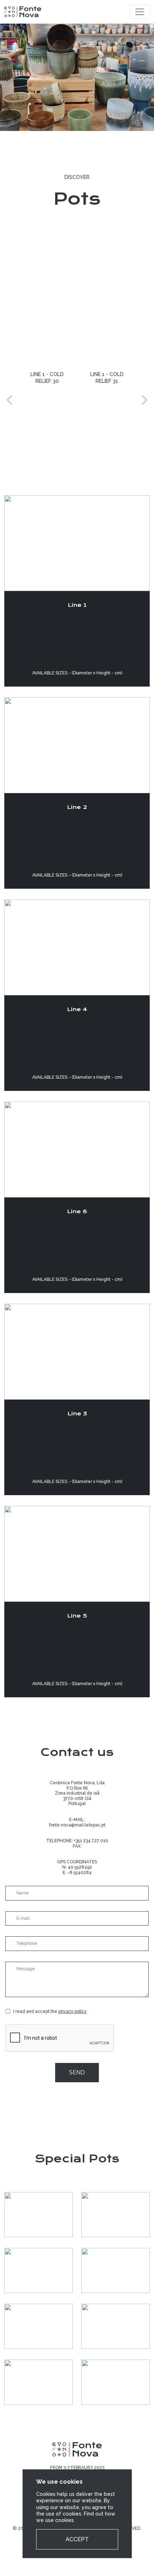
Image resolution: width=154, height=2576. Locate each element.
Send (77, 2072)
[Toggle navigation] (140, 12)
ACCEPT (77, 2539)
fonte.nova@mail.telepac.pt (77, 1825)
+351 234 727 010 (91, 1841)
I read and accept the (50, 2011)
